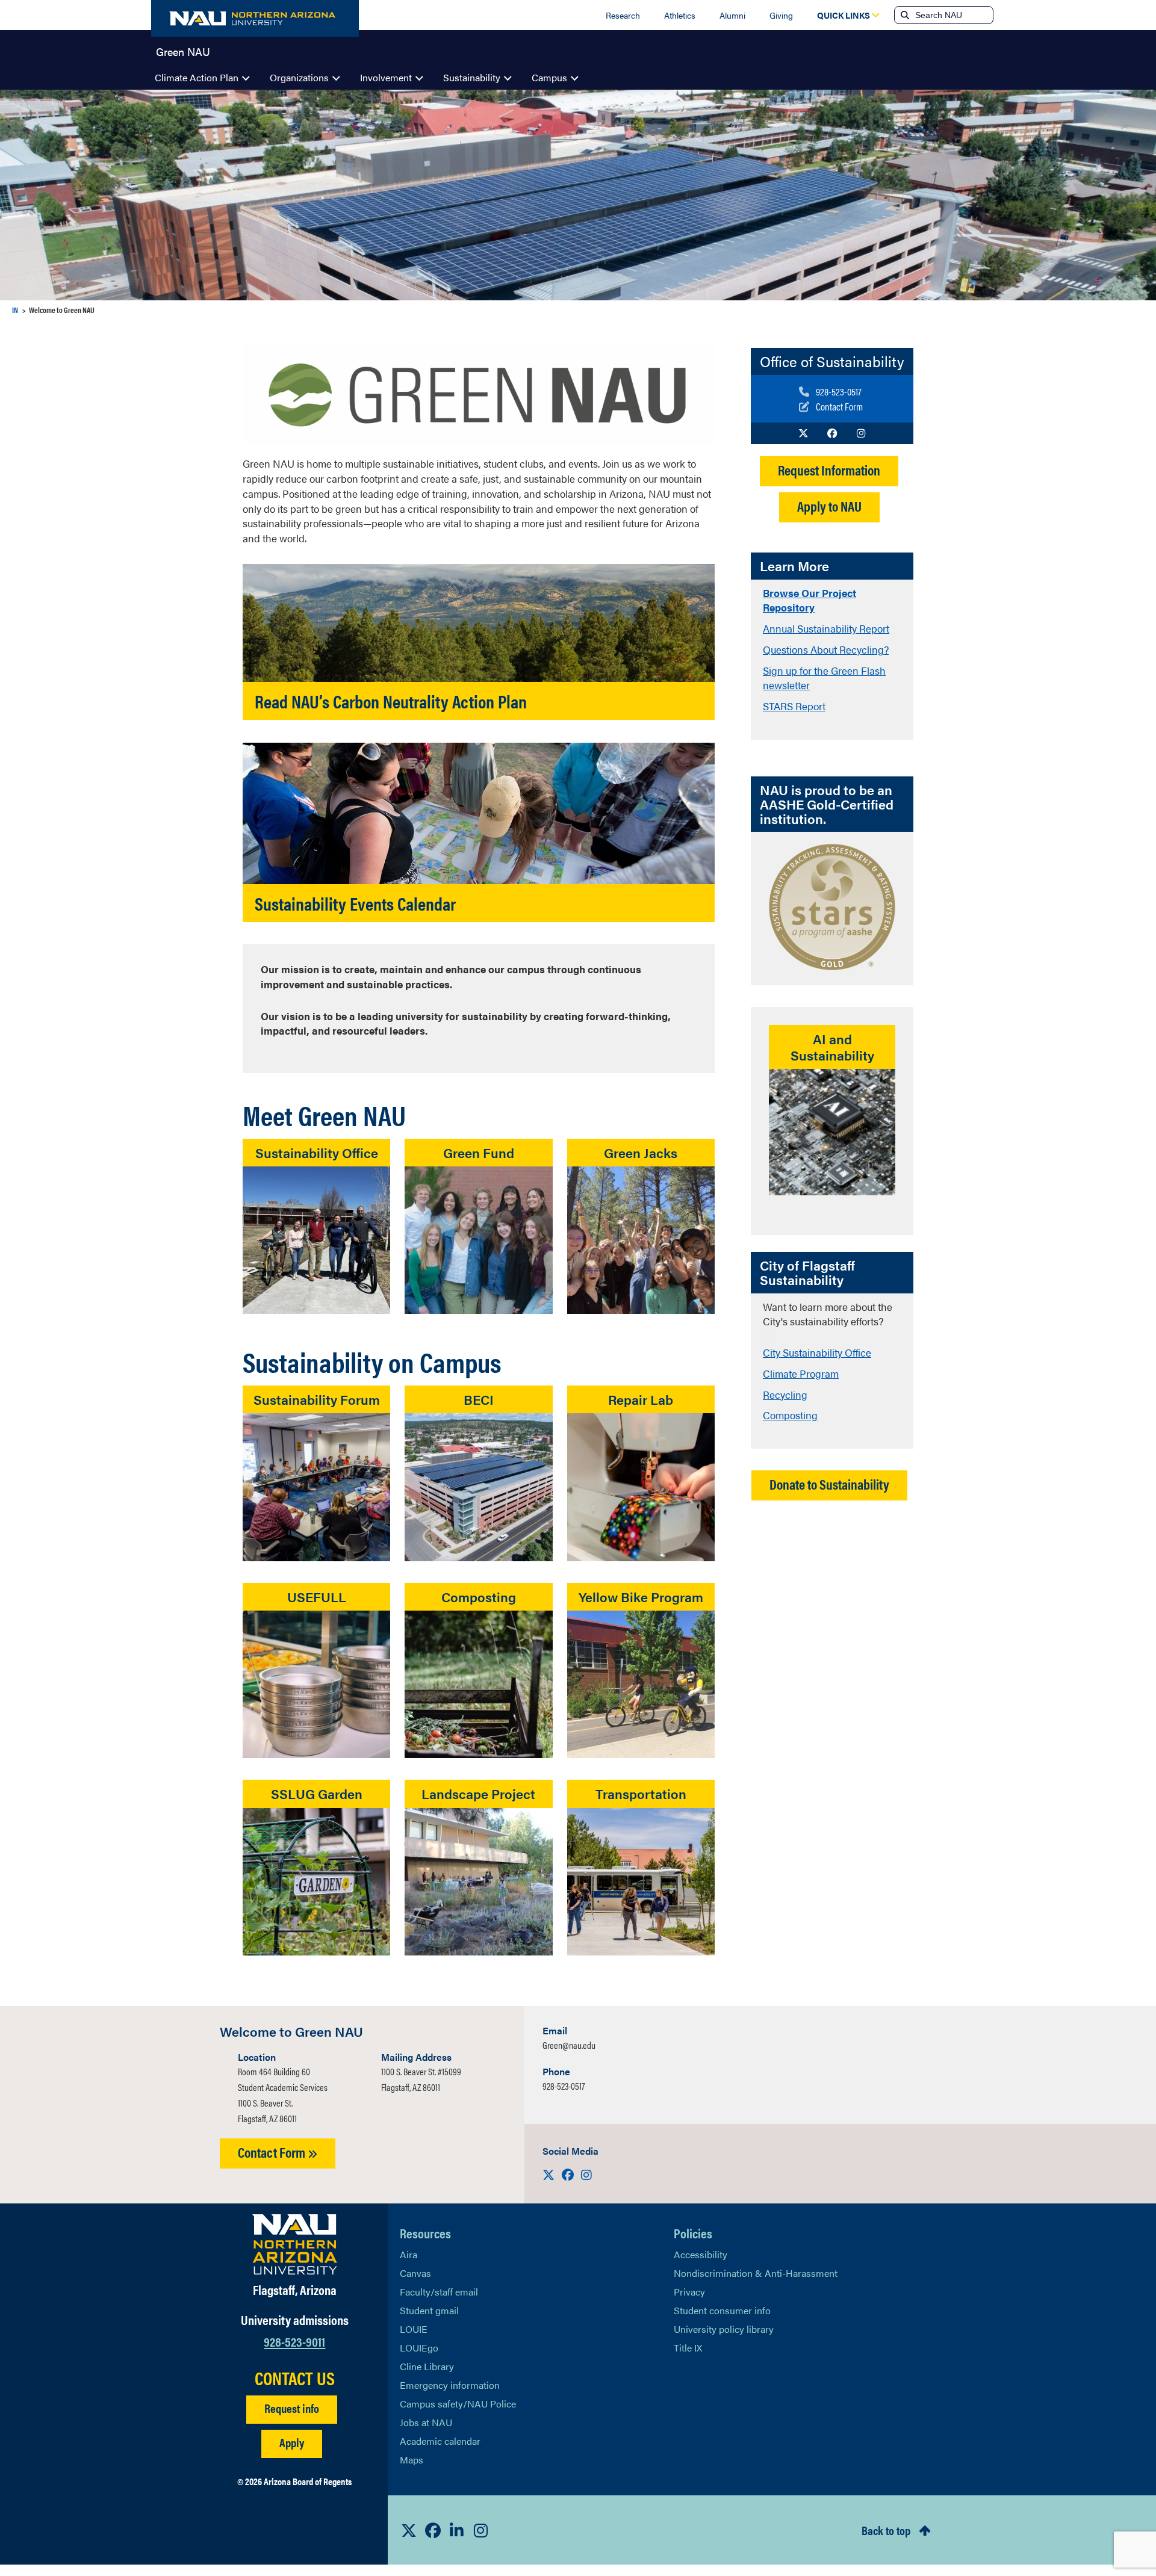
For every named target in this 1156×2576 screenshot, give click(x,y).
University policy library (724, 2329)
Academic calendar (440, 2441)
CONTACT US (295, 2378)
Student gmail (429, 2310)
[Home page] (255, 18)
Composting (790, 1415)
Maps (412, 2460)
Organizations (299, 77)
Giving (781, 15)
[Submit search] (904, 15)
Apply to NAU (829, 506)
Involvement (386, 77)
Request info (292, 2408)
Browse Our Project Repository (810, 600)
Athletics (680, 15)
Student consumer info (722, 2310)
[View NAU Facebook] (433, 2530)
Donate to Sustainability (829, 1484)
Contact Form (273, 2152)
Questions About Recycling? (826, 649)
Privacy (689, 2292)
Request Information (829, 470)
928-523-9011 (294, 2341)
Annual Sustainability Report (826, 628)
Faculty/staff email (439, 2292)
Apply (292, 2442)
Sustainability (472, 77)
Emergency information (450, 2385)
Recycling (785, 1395)
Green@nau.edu (569, 2045)
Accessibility (701, 2254)
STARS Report (794, 706)
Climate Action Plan (197, 77)
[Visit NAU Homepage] (295, 2244)
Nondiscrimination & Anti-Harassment (756, 2273)
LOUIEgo (419, 2348)
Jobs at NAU (426, 2422)
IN (15, 310)
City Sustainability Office (817, 1352)
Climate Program (801, 1373)
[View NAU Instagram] (481, 2530)
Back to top (886, 2530)
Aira (409, 2254)
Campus (549, 77)
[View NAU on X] (409, 2530)
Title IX (688, 2348)
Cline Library (427, 2366)
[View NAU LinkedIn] (457, 2530)
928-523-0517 (564, 2086)
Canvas (415, 2273)
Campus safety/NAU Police (458, 2404)
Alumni (732, 15)
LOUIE (414, 2329)
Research (623, 15)
